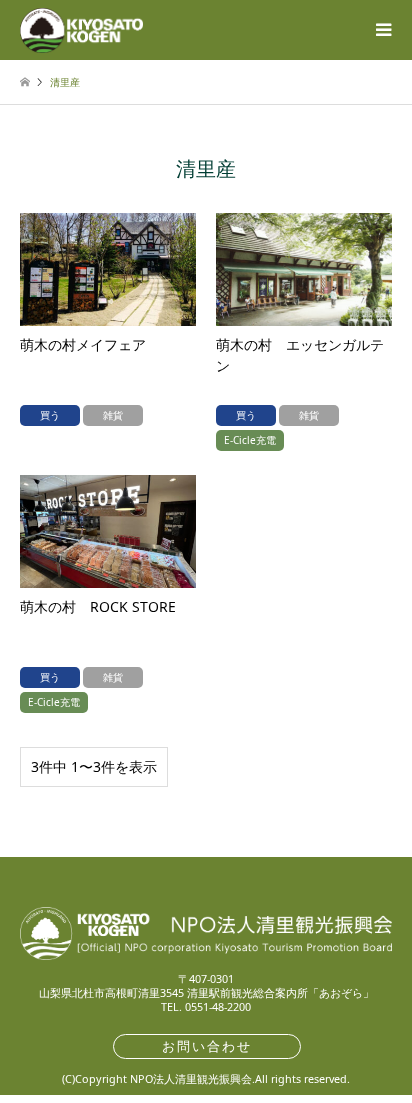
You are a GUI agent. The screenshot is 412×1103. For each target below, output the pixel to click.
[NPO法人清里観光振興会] (81, 29)
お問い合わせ (207, 1046)
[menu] (382, 30)
